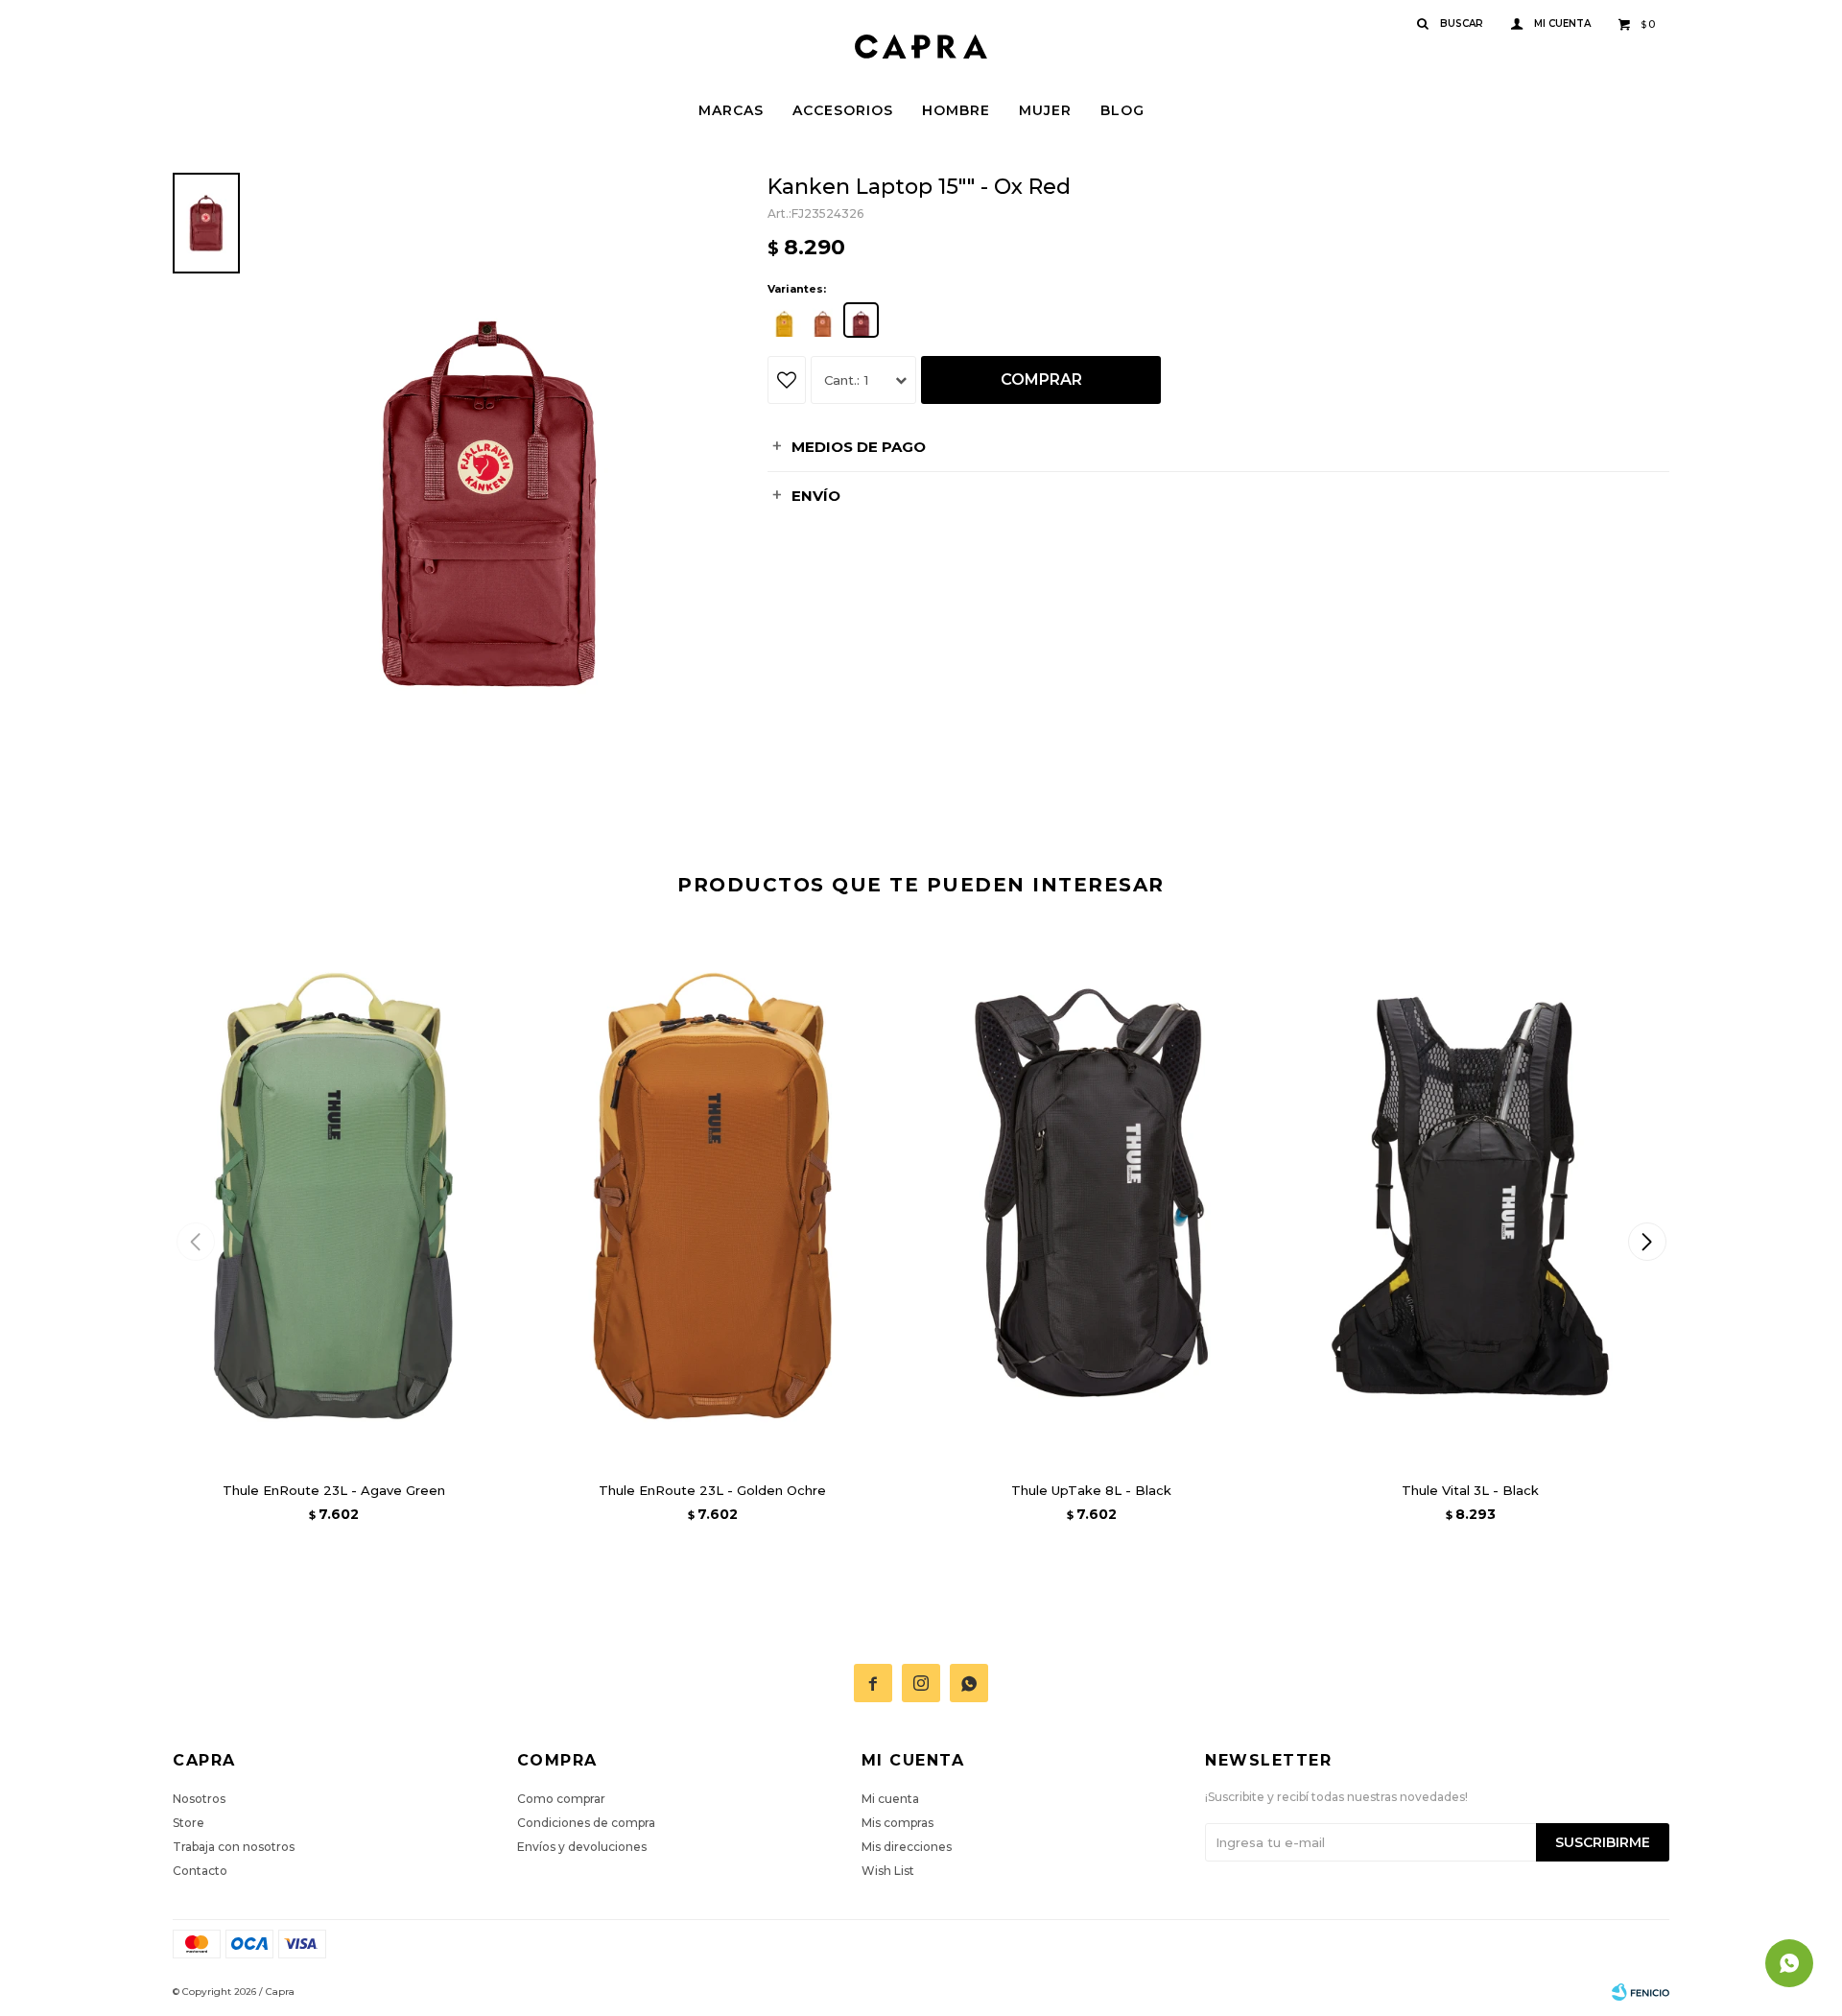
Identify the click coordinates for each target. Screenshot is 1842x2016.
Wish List (888, 1871)
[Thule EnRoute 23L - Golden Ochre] (712, 1196)
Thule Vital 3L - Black (1470, 1490)
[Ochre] (784, 320)
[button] (1647, 1242)
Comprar (1041, 379)
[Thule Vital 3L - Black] (1470, 1196)
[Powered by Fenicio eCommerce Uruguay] (1641, 1992)
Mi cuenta (890, 1799)
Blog (1122, 110)
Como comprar (561, 1799)
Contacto (200, 1871)
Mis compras (897, 1823)
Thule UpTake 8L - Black (1091, 1490)
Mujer (1045, 110)
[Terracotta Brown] (823, 320)
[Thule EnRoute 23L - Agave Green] (333, 1196)
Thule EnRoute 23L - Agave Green (334, 1490)
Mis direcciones (907, 1847)
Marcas (731, 110)
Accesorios (843, 110)
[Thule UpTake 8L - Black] (1091, 1196)
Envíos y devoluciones (582, 1847)
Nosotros (199, 1799)
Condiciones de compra (586, 1823)
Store (189, 1823)
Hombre (956, 110)
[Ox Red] (861, 320)
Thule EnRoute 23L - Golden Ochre (712, 1490)
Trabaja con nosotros (234, 1847)
